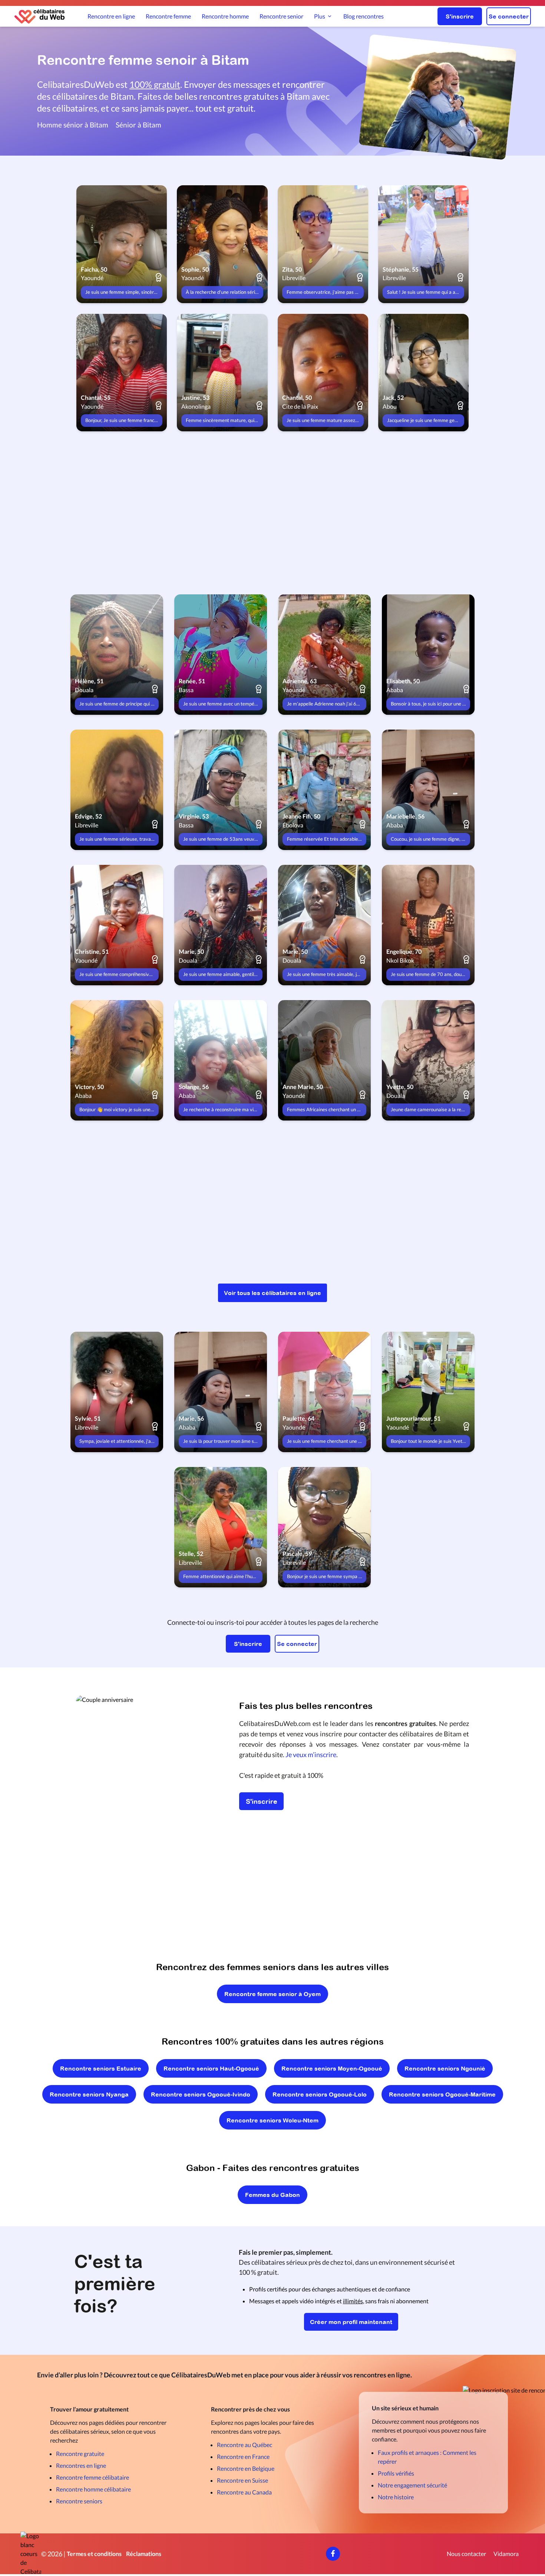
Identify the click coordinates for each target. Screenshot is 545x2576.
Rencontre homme (225, 16)
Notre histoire (396, 2497)
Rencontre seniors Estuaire (101, 2068)
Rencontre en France (243, 2457)
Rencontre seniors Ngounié (445, 2068)
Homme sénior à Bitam (73, 125)
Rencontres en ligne (81, 2465)
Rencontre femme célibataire (93, 2477)
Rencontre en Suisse (242, 2480)
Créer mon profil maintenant (351, 2322)
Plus (320, 16)
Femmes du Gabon (272, 2195)
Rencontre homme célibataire (93, 2489)
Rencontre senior (281, 16)
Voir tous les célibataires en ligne (272, 1293)
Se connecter (509, 16)
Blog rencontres (364, 16)
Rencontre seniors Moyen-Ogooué (332, 2068)
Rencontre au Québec (245, 2445)
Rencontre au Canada (244, 2492)
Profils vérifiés (396, 2473)
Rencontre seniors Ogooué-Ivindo (201, 2094)
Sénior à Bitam (138, 125)
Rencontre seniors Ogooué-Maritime (442, 2094)
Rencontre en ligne (111, 16)
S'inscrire (460, 16)
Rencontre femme (168, 16)
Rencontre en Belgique (246, 2468)
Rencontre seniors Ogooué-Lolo (320, 2094)
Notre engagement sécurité (412, 2485)
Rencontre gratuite (80, 2454)
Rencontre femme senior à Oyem (272, 1994)
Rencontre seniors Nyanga (89, 2094)
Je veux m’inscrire (311, 1755)
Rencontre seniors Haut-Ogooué (211, 2068)
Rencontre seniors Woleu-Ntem (272, 2120)
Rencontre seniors (79, 2501)
